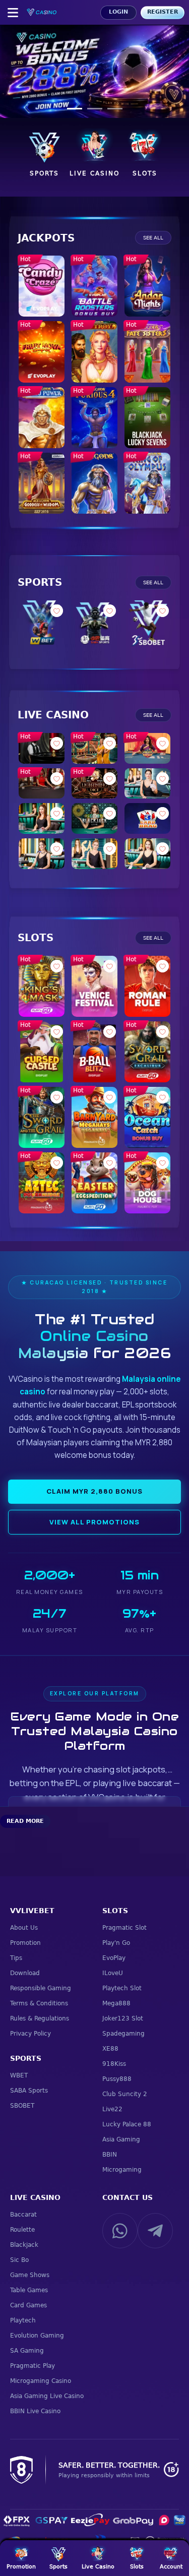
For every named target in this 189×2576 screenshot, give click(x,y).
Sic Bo (19, 2260)
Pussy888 (117, 2079)
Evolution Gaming (37, 2336)
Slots (115, 1911)
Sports (26, 2058)
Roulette (22, 2230)
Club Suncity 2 (125, 2094)
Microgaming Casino (41, 2381)
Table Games (29, 2290)
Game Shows (30, 2275)
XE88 (110, 2049)
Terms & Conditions (39, 2003)
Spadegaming (123, 2034)
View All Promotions (94, 1522)
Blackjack (24, 2245)
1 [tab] (75, 109)
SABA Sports (29, 2091)
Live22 (112, 2109)
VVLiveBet (32, 1911)
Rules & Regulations (40, 2018)
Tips (16, 1958)
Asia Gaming (121, 2139)
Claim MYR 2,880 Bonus (94, 1491)
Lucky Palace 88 (127, 2124)
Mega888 (116, 2003)
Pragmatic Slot (124, 1928)
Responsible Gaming (41, 1988)
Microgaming (122, 2170)
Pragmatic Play (33, 2366)
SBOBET (22, 2106)
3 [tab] (115, 109)
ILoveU (113, 1973)
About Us (24, 1928)
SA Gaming (27, 2351)
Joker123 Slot (123, 2018)
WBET (19, 2075)
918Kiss (114, 2064)
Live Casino (35, 2197)
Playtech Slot (122, 1988)
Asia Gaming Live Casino (47, 2396)
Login (118, 12)
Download (25, 1973)
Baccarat (23, 2215)
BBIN (110, 2155)
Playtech (23, 2320)
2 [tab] (95, 109)
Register (163, 12)
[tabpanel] (94, 72)
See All (153, 238)
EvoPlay (114, 1958)
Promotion (25, 1943)
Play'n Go (116, 1943)
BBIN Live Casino (35, 2411)
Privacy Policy (30, 2034)
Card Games (28, 2305)
